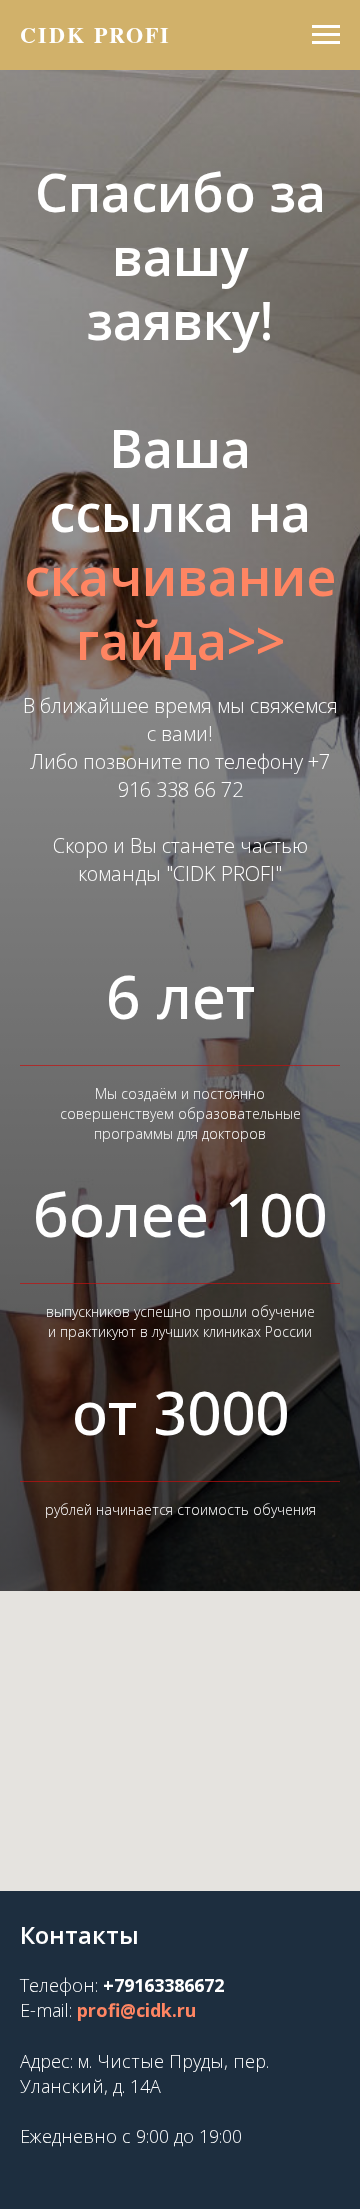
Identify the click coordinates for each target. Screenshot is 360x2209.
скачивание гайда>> (180, 951)
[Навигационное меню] (326, 35)
